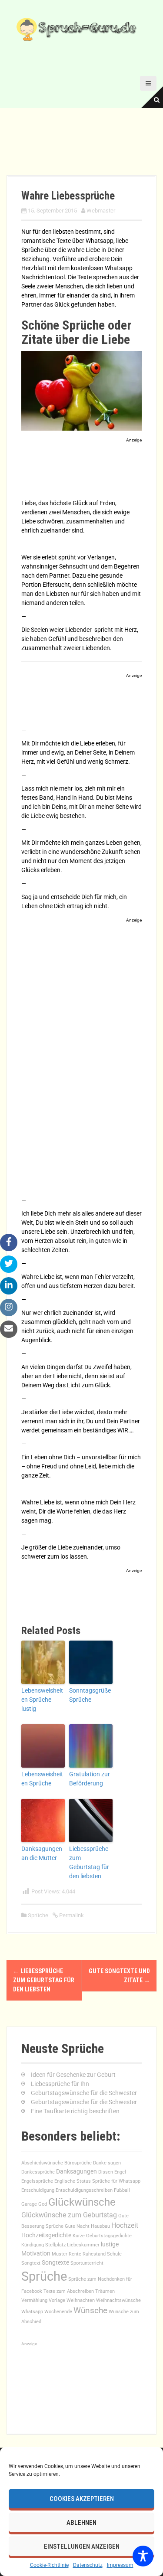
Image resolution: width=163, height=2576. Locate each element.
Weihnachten (81, 2300)
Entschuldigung (38, 2190)
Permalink (71, 1915)
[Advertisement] (82, 470)
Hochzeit (125, 2225)
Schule (114, 2254)
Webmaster (101, 211)
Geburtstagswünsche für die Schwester (84, 2093)
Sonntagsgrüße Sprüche (90, 1695)
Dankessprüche (38, 2172)
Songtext (31, 2263)
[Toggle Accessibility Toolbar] (143, 2556)
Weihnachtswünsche (118, 2300)
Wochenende (58, 2312)
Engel (120, 2172)
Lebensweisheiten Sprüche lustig (42, 1700)
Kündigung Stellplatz (43, 2245)
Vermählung (34, 2300)
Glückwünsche (82, 2202)
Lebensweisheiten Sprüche (42, 1779)
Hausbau (100, 2226)
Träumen (105, 2291)
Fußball (122, 2190)
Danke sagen (107, 2163)
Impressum (120, 2565)
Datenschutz (88, 2565)
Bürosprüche (78, 2163)
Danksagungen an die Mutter (42, 1853)
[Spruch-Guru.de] (78, 29)
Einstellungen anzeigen (82, 2547)
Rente (75, 2254)
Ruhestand (94, 2254)
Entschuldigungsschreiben (84, 2190)
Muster (60, 2254)
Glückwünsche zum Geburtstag (69, 2215)
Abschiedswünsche (42, 2163)
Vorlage (57, 2300)
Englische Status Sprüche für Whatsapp (97, 2181)
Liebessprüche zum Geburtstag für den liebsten (89, 1862)
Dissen (106, 2172)
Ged (43, 2204)
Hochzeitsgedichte (46, 2235)
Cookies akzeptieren (82, 2499)
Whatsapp (32, 2312)
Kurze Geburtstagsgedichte (102, 2236)
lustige (110, 2244)
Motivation (36, 2253)
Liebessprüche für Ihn (60, 2084)
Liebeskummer (83, 2245)
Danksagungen (77, 2171)
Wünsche (90, 2310)
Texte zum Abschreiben (69, 2291)
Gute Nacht (77, 2226)
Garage (29, 2204)
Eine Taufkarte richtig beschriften (75, 2111)
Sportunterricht (87, 2263)
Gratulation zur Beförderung (90, 1779)
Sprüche (38, 1915)
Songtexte (55, 2262)
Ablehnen (81, 2523)
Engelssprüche (37, 2181)
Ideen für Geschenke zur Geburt (73, 2075)
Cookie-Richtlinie (49, 2565)
